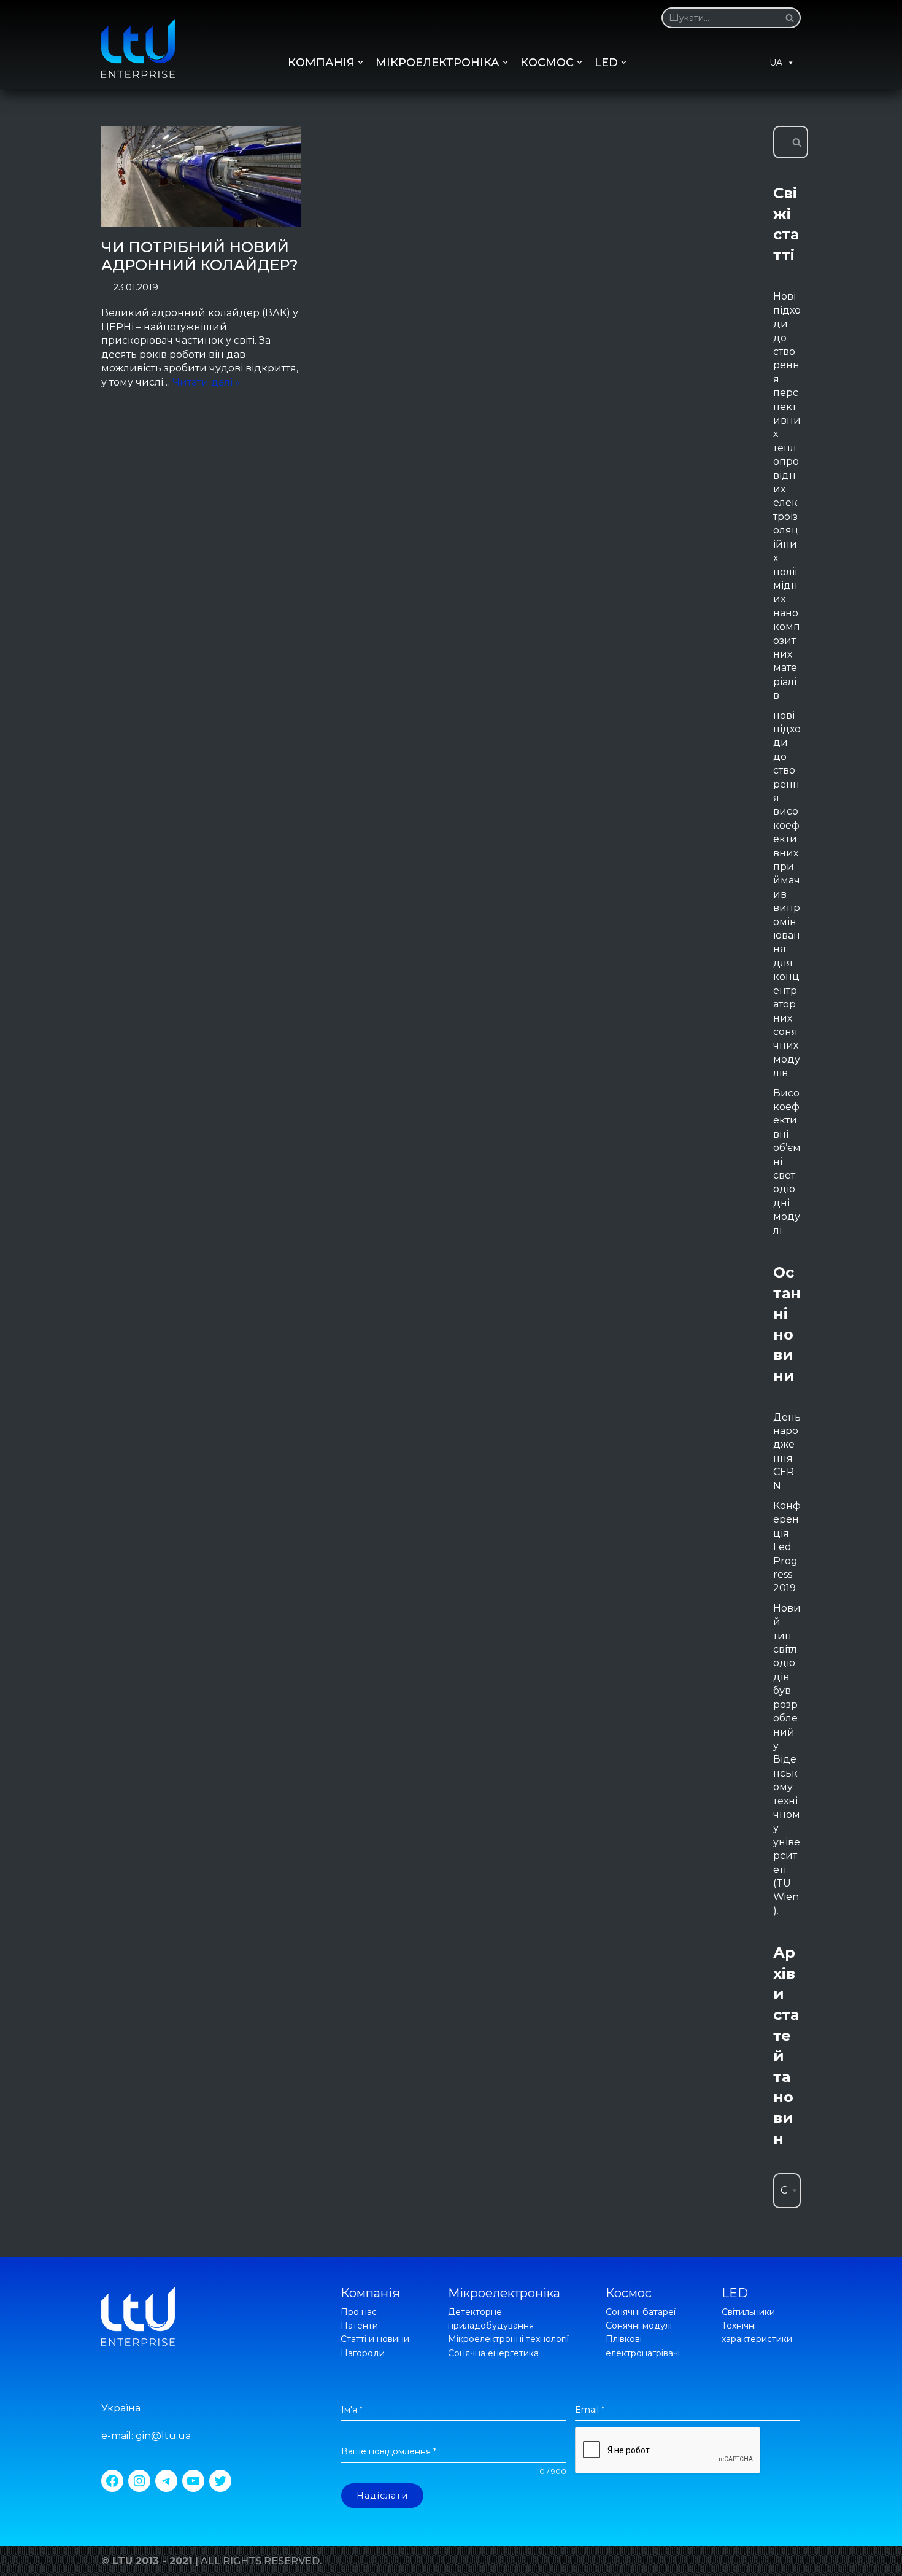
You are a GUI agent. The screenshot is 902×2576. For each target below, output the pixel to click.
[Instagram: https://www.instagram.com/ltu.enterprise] (139, 2481)
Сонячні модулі (639, 2326)
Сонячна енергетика (493, 2353)
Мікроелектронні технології (508, 2339)
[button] (790, 18)
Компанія (370, 2293)
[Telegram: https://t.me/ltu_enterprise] (166, 2481)
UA (776, 63)
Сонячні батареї (641, 2312)
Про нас (359, 2312)
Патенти (359, 2326)
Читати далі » (206, 382)
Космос (629, 2293)
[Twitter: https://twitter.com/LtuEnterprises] (220, 2481)
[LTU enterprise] (138, 48)
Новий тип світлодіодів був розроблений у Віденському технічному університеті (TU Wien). (787, 1759)
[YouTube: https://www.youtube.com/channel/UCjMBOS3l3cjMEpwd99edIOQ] (193, 2481)
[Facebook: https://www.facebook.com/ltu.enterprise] (112, 2481)
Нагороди (363, 2353)
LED (735, 2293)
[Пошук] (787, 18)
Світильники (748, 2312)
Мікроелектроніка (504, 2293)
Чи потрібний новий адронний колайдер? (200, 256)
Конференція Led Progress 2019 (787, 1547)
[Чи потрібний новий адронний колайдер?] (201, 176)
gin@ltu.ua (163, 2436)
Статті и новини (375, 2339)
